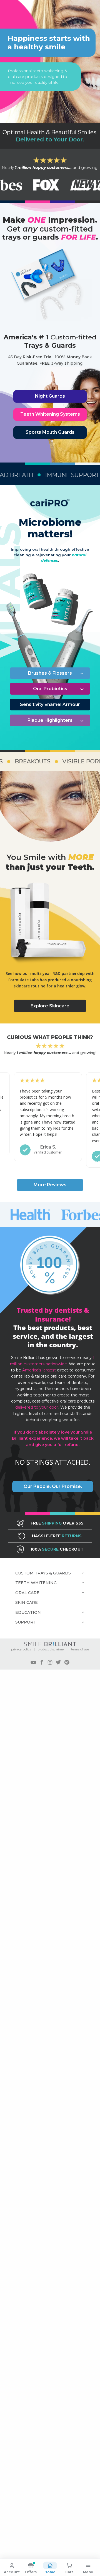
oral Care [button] (27, 1593)
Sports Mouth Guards (50, 432)
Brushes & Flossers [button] (50, 673)
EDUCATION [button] (28, 1612)
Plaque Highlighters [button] (50, 720)
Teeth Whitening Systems (50, 414)
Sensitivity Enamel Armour (50, 704)
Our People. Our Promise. (53, 1486)
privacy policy (21, 1649)
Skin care (27, 1602)
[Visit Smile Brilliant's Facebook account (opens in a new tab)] (42, 1662)
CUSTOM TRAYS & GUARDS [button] (43, 1573)
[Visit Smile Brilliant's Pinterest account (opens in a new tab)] (67, 1662)
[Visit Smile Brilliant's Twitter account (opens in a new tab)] (58, 1662)
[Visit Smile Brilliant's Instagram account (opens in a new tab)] (50, 1662)
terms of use (80, 1649)
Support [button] (26, 1622)
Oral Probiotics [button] (50, 689)
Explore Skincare (50, 1006)
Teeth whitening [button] (36, 1583)
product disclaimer (51, 1649)
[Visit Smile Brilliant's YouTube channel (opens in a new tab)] (33, 1662)
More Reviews (50, 1185)
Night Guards (50, 396)
